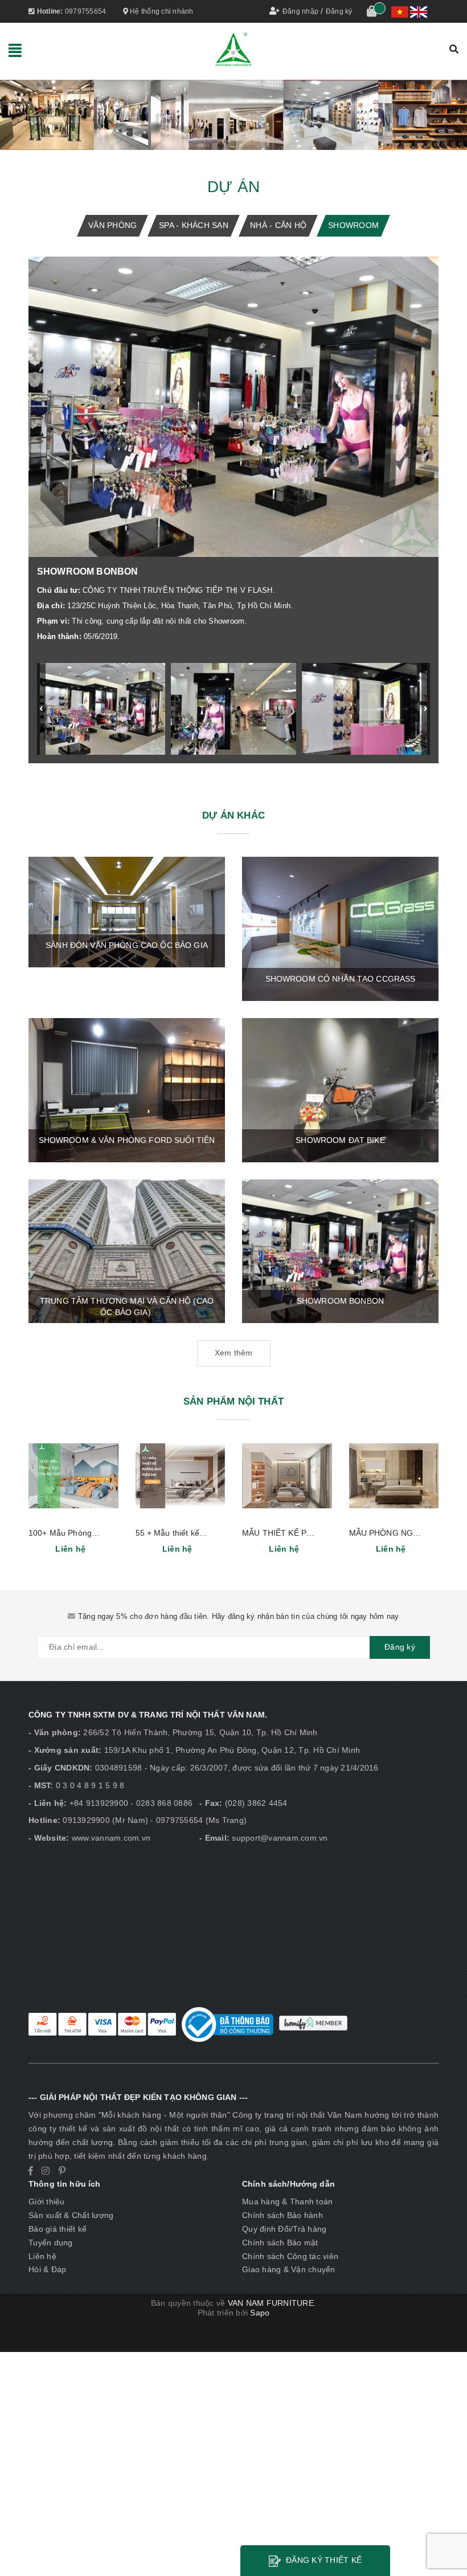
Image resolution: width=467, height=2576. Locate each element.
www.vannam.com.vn (111, 1838)
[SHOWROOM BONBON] (340, 1251)
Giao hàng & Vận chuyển (289, 2269)
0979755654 (86, 11)
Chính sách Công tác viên (290, 2256)
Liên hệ (42, 2256)
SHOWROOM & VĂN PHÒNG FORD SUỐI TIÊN (127, 1140)
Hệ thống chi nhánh (161, 11)
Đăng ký (339, 11)
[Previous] (41, 709)
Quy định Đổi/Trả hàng (284, 2229)
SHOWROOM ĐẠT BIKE (340, 1140)
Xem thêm (234, 1353)
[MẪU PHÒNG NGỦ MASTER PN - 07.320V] (394, 1476)
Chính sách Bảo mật (280, 2243)
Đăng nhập (300, 11)
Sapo (260, 2313)
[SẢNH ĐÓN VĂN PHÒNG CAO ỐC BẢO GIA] (127, 911)
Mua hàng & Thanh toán (287, 2201)
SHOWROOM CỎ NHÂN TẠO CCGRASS (341, 979)
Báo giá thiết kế (58, 2229)
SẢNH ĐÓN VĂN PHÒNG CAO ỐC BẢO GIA (127, 945)
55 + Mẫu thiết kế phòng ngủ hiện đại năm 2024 (224, 1533)
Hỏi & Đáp (47, 2269)
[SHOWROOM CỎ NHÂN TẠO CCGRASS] (340, 928)
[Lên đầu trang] (447, 2542)
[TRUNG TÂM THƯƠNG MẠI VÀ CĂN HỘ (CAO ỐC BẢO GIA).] (127, 1251)
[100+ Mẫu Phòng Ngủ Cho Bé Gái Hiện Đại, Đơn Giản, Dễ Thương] (73, 1476)
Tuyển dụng (51, 2243)
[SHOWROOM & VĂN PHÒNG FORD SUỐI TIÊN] (127, 1089)
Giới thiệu (47, 2201)
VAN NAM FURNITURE (271, 2303)
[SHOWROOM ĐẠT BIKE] (340, 1089)
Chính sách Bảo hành (282, 2215)
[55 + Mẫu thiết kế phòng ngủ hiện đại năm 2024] (181, 1476)
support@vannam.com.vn (280, 1838)
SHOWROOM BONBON (340, 1301)
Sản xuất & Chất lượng (71, 2215)
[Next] (426, 709)
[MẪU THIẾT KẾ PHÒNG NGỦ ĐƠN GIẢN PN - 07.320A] (287, 1476)
